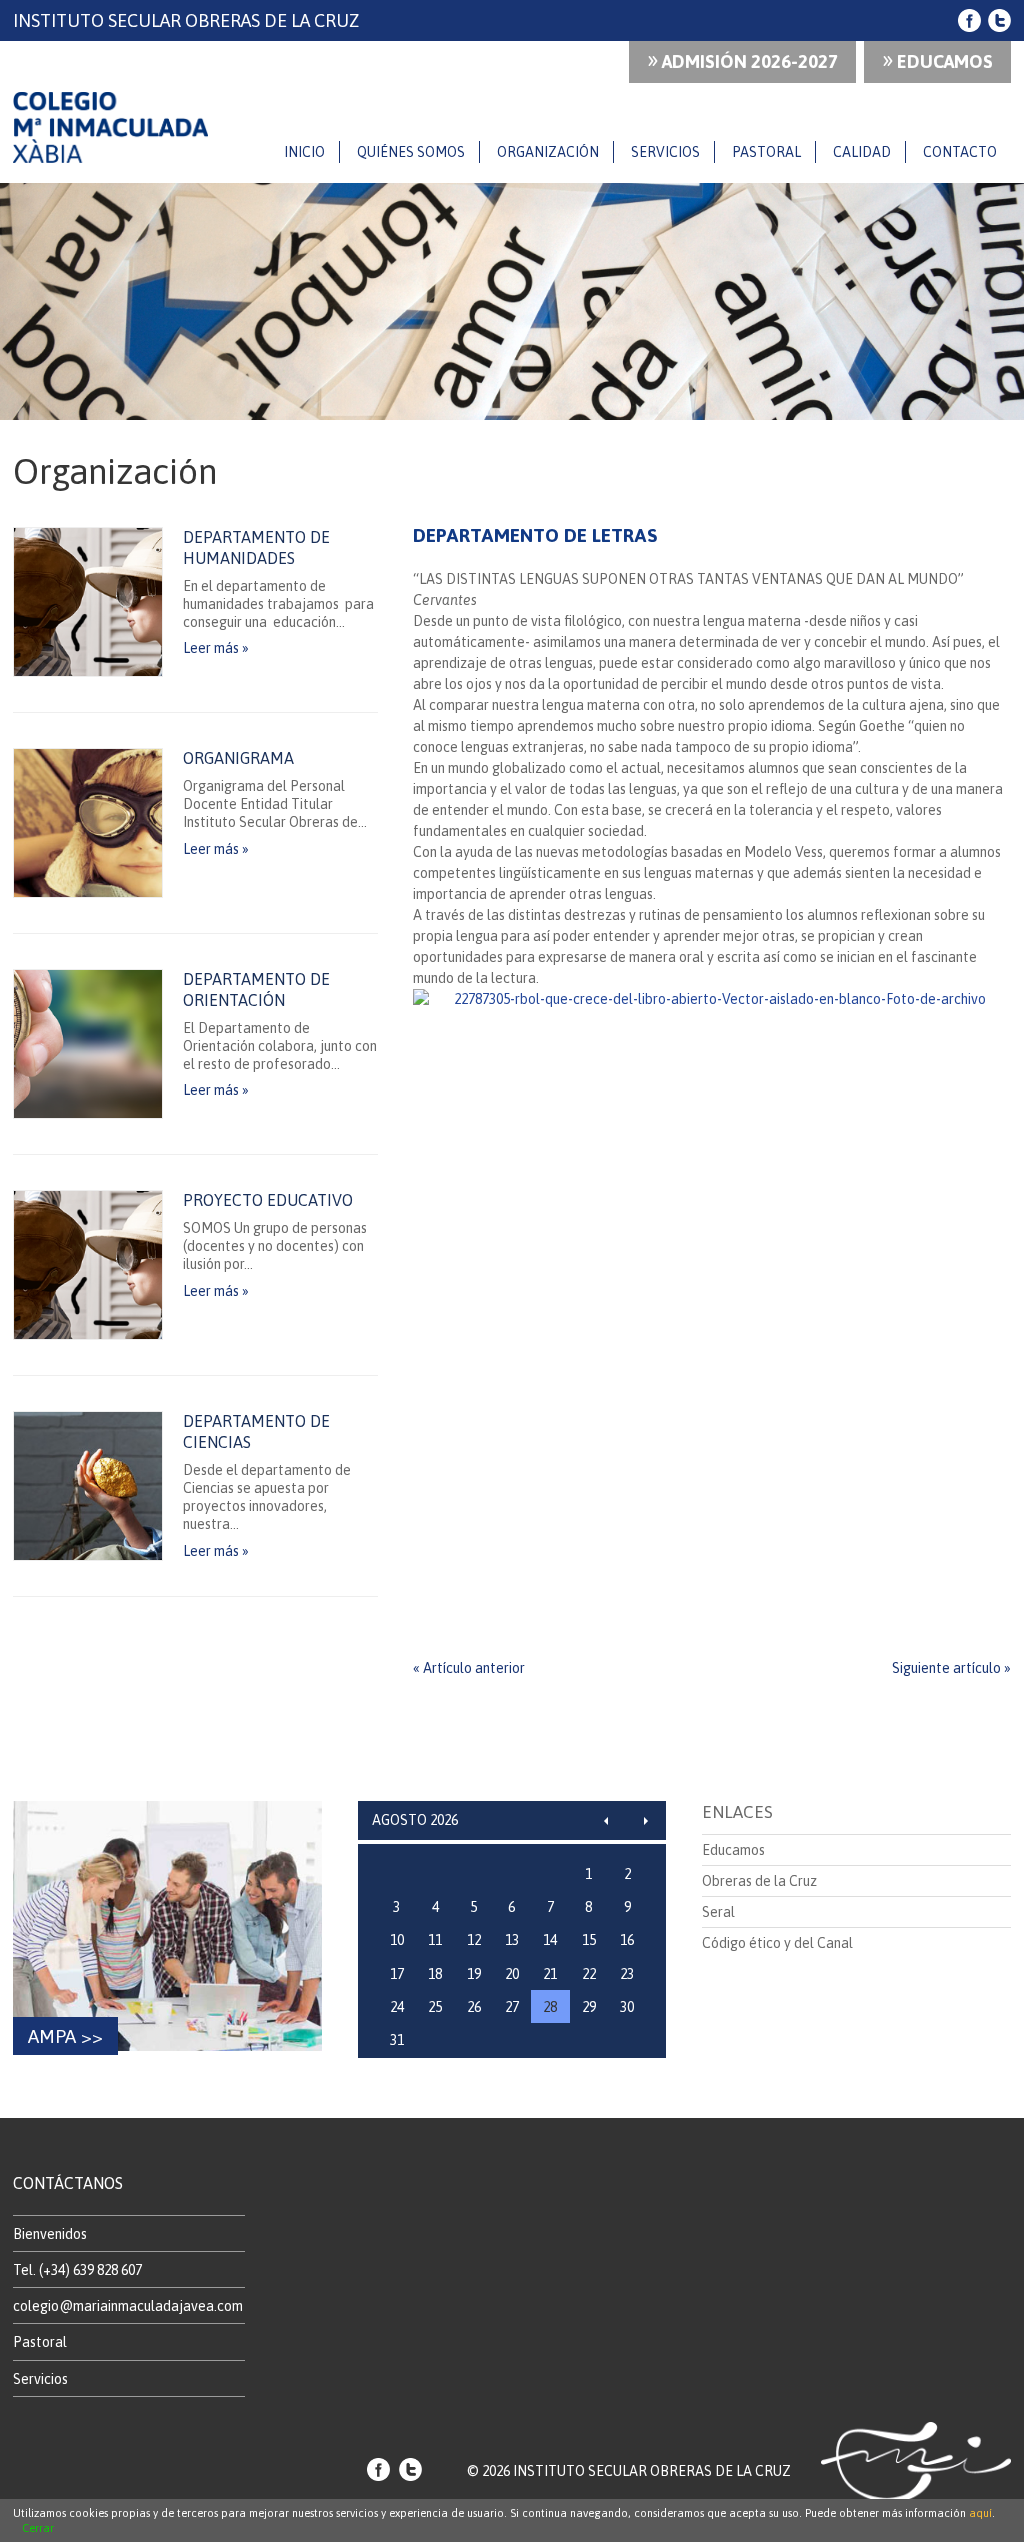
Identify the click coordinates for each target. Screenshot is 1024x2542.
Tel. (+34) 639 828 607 (77, 2270)
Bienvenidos (50, 2234)
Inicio (304, 152)
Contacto (960, 152)
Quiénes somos (411, 152)
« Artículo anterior (469, 1668)
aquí (980, 2513)
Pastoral (766, 152)
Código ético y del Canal (777, 1943)
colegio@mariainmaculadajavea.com (128, 2306)
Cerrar (38, 2528)
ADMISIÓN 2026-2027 (742, 59)
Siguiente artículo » (951, 1668)
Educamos (937, 59)
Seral (718, 1912)
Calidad (862, 152)
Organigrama (238, 758)
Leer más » (216, 648)
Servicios (665, 152)
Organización (548, 152)
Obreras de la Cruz (759, 1881)
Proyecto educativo (268, 1200)
